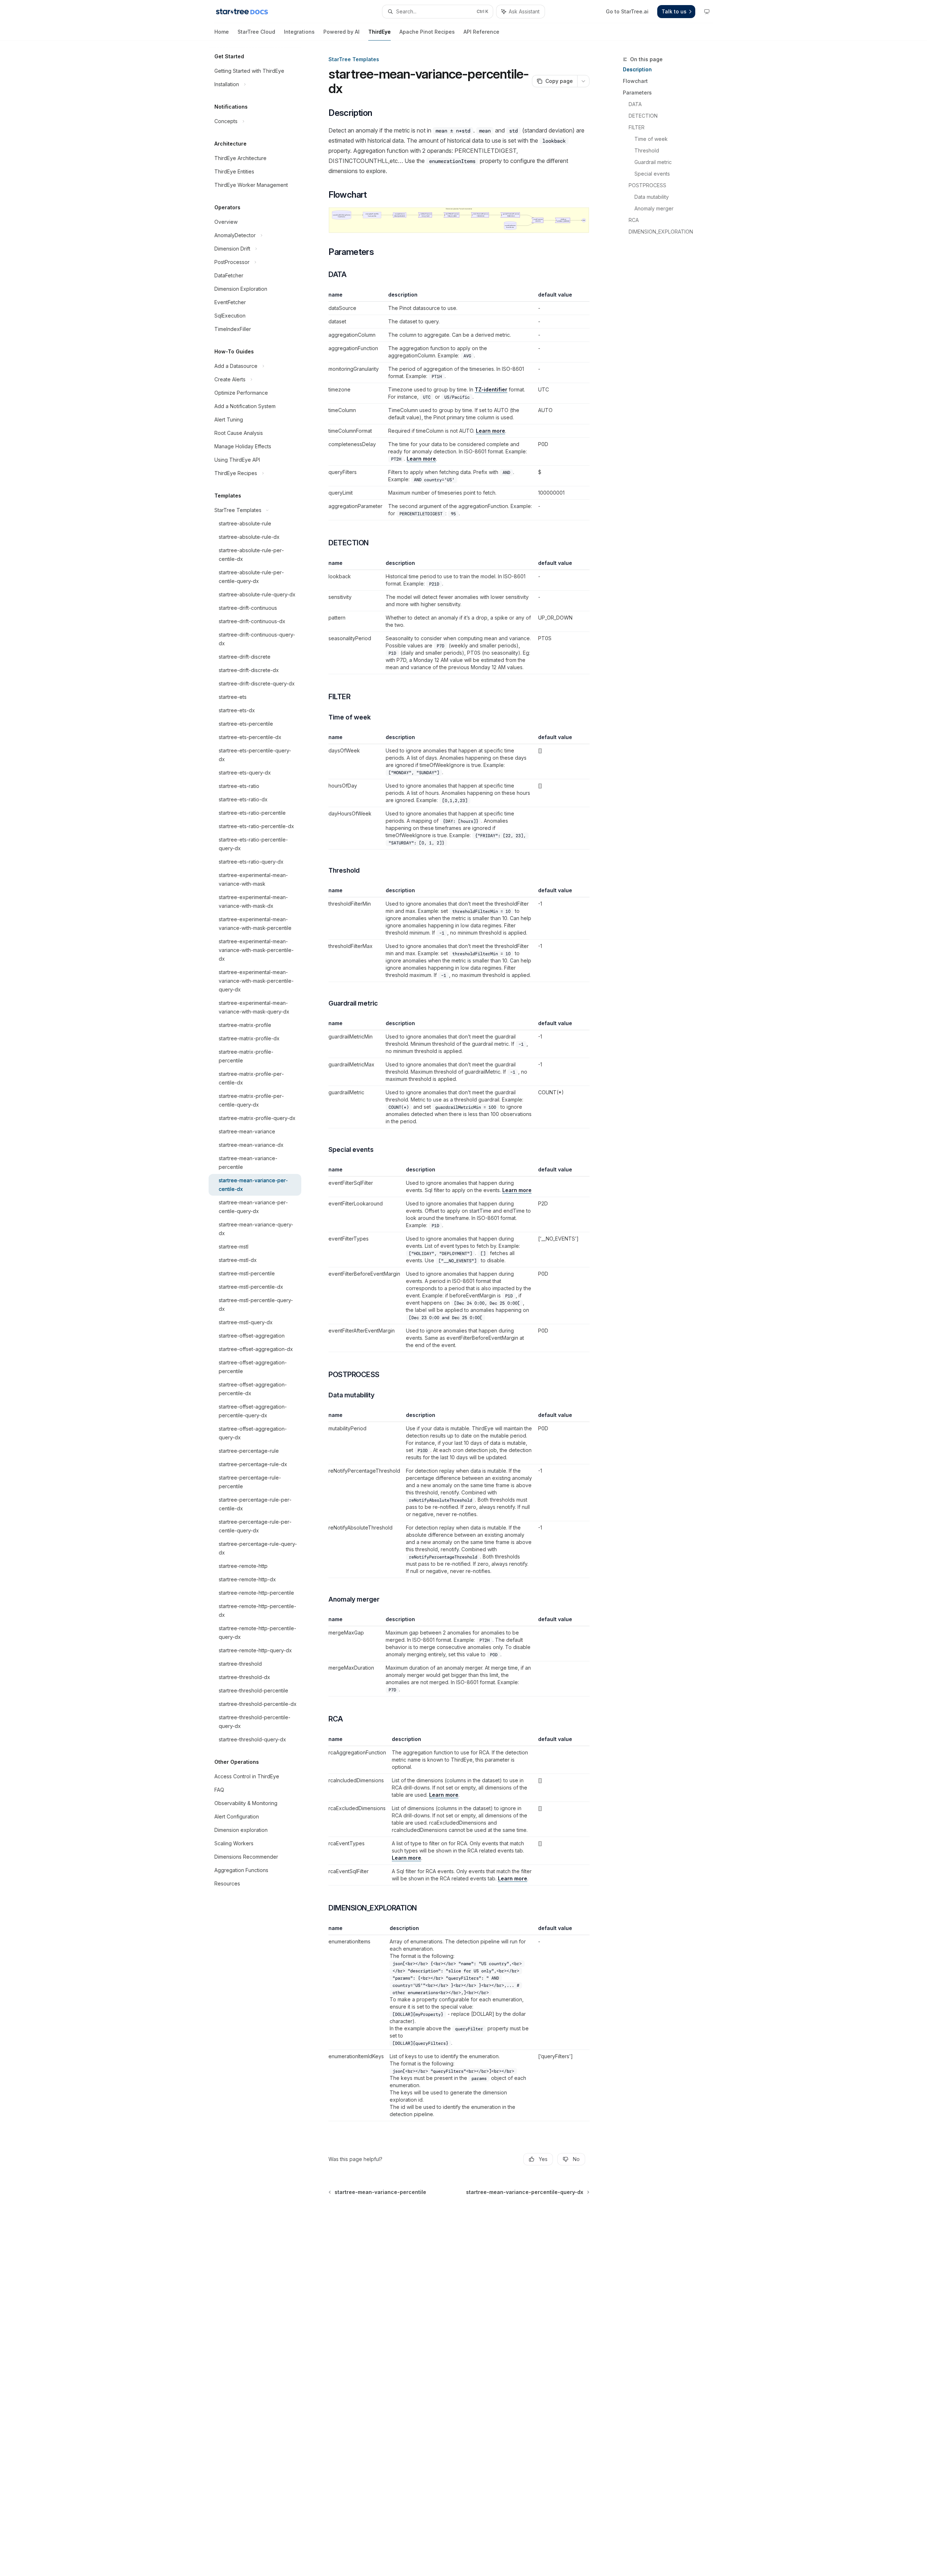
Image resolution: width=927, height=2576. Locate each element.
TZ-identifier (491, 389)
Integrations (299, 32)
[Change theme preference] (707, 12)
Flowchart (635, 81)
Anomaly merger (654, 208)
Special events (652, 174)
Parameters (637, 93)
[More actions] (583, 81)
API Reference (481, 32)
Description (637, 69)
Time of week (651, 139)
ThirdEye (379, 32)
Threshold (647, 150)
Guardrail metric (653, 162)
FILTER (637, 127)
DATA (635, 104)
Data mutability (652, 197)
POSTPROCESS (647, 185)
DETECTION (643, 116)
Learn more (490, 431)
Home (222, 32)
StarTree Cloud (256, 32)
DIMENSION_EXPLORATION (661, 232)
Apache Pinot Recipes (427, 32)
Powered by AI (341, 32)
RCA (634, 220)
